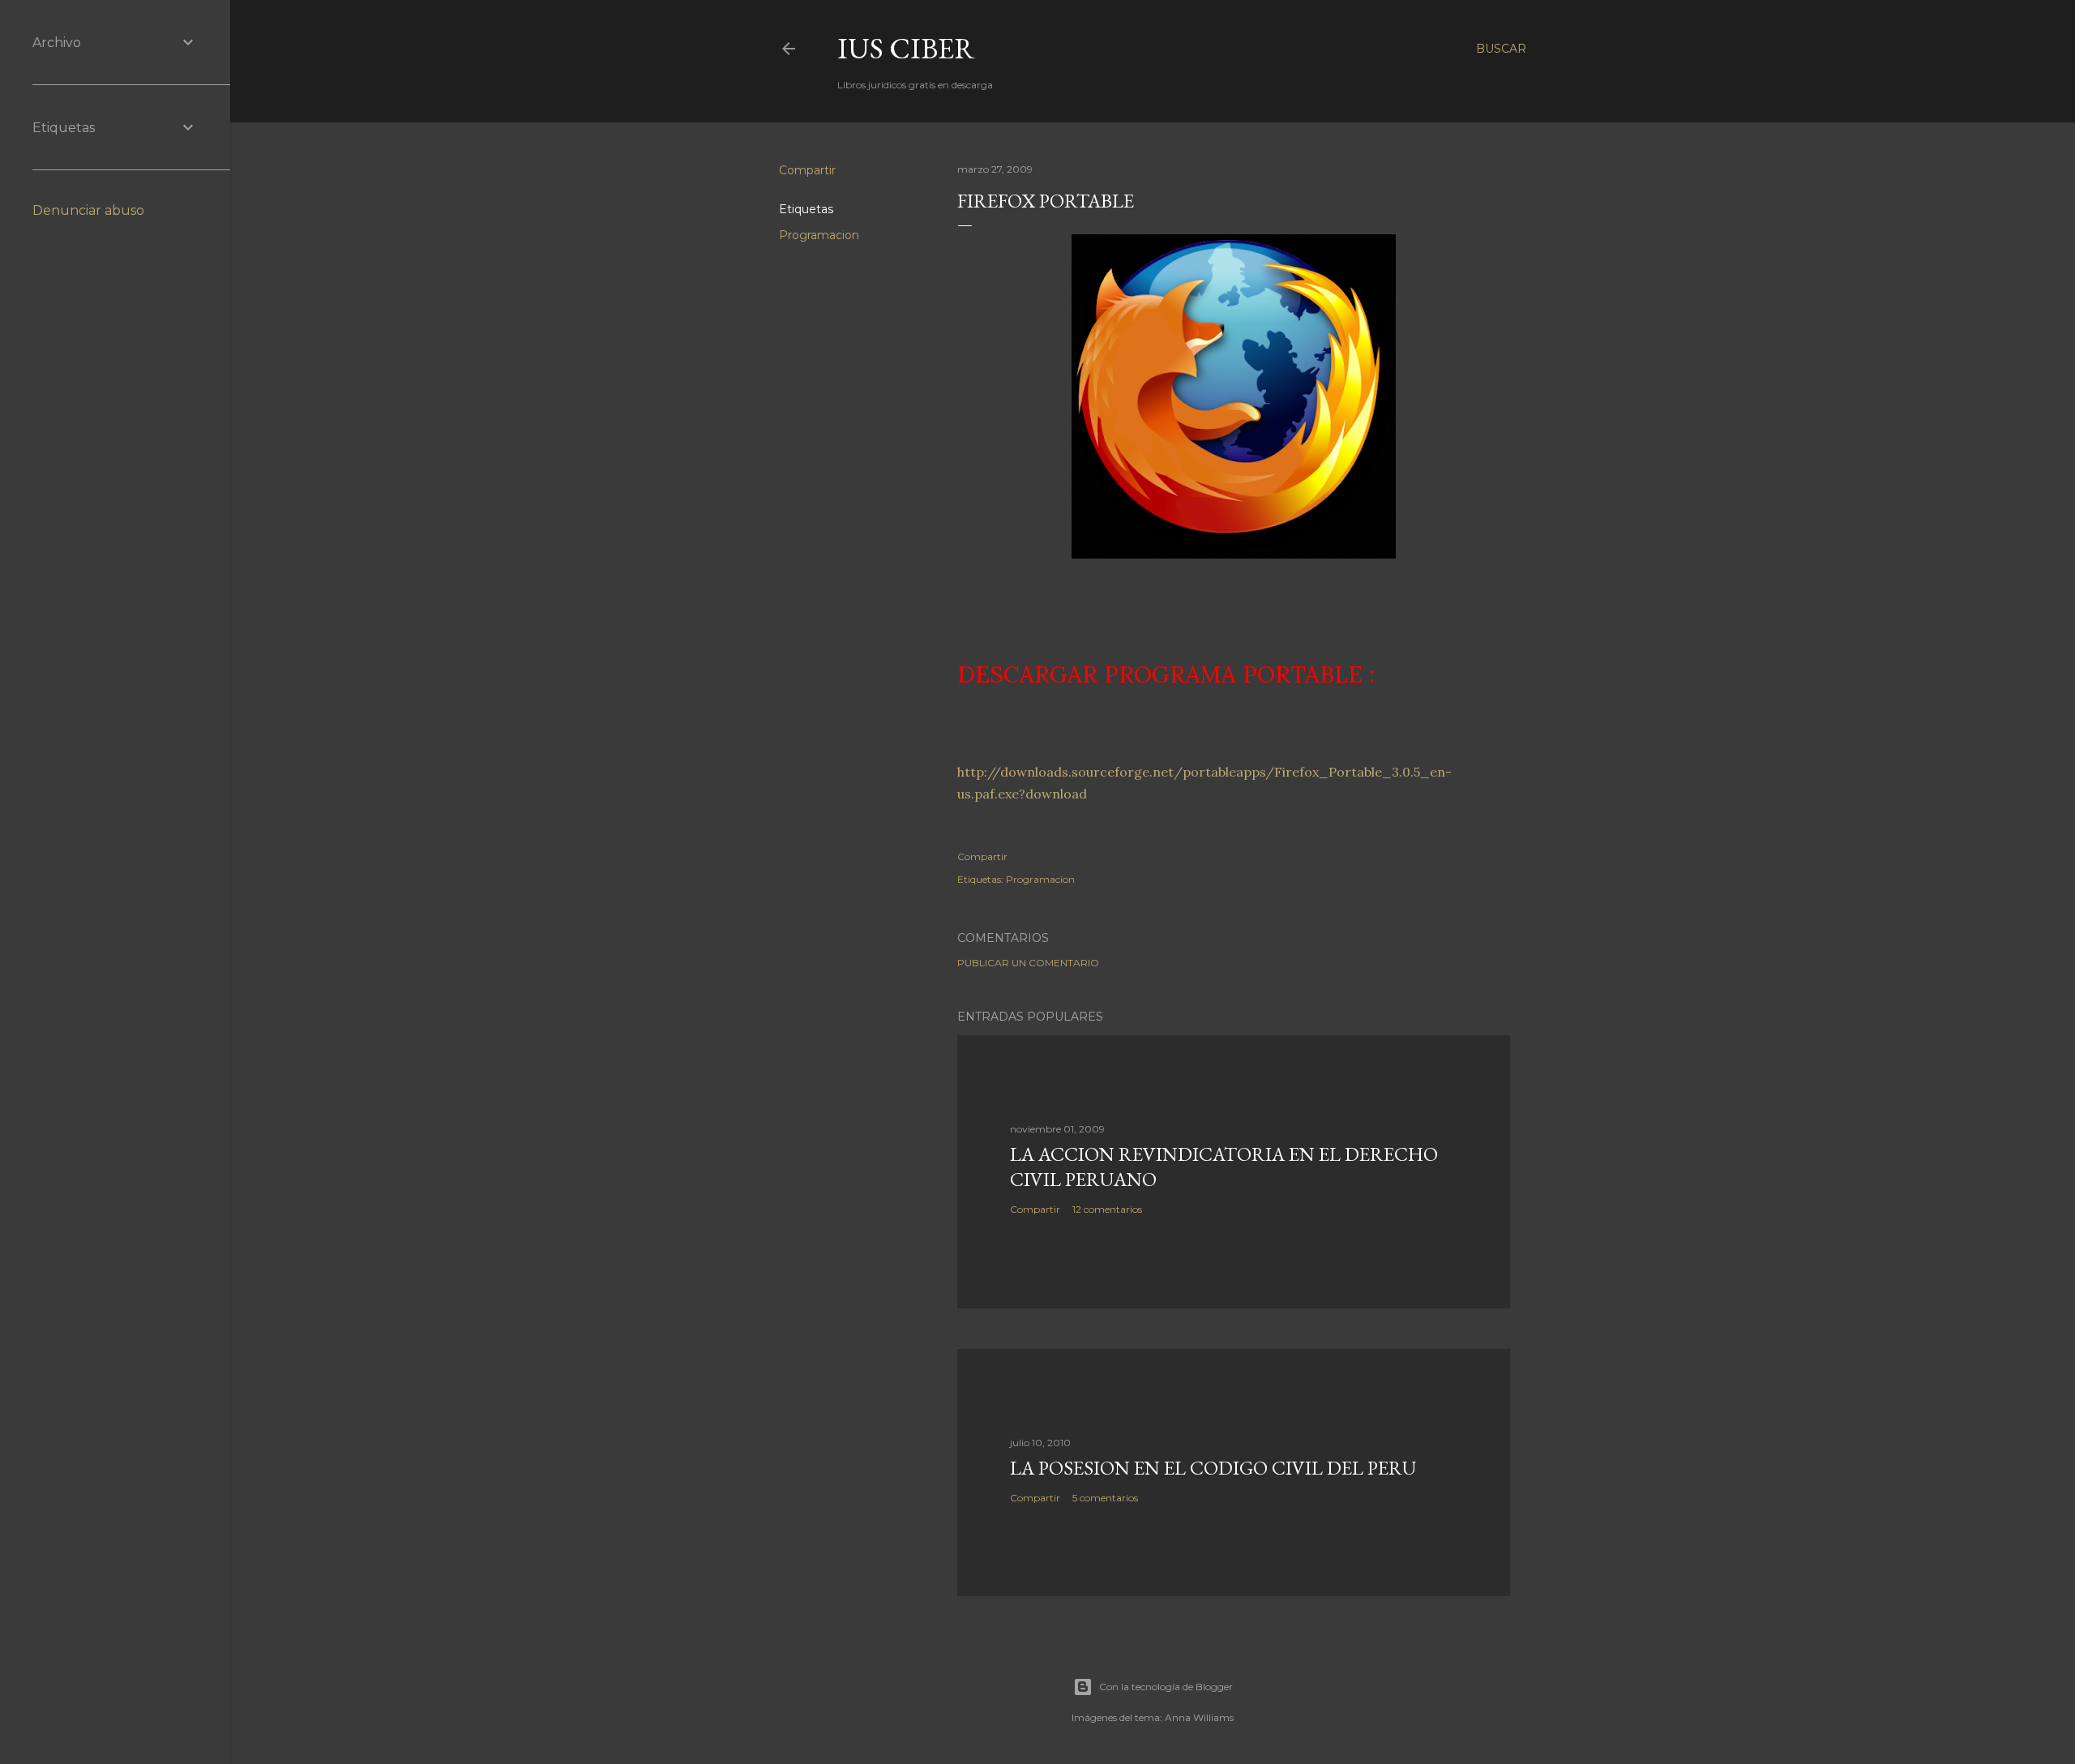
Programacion (819, 235)
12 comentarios (1107, 1209)
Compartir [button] (807, 170)
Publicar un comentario (1028, 963)
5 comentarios (1105, 1498)
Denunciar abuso (88, 210)
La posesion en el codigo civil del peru (1213, 1468)
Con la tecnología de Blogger (1166, 1687)
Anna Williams (1199, 1717)
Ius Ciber (906, 48)
